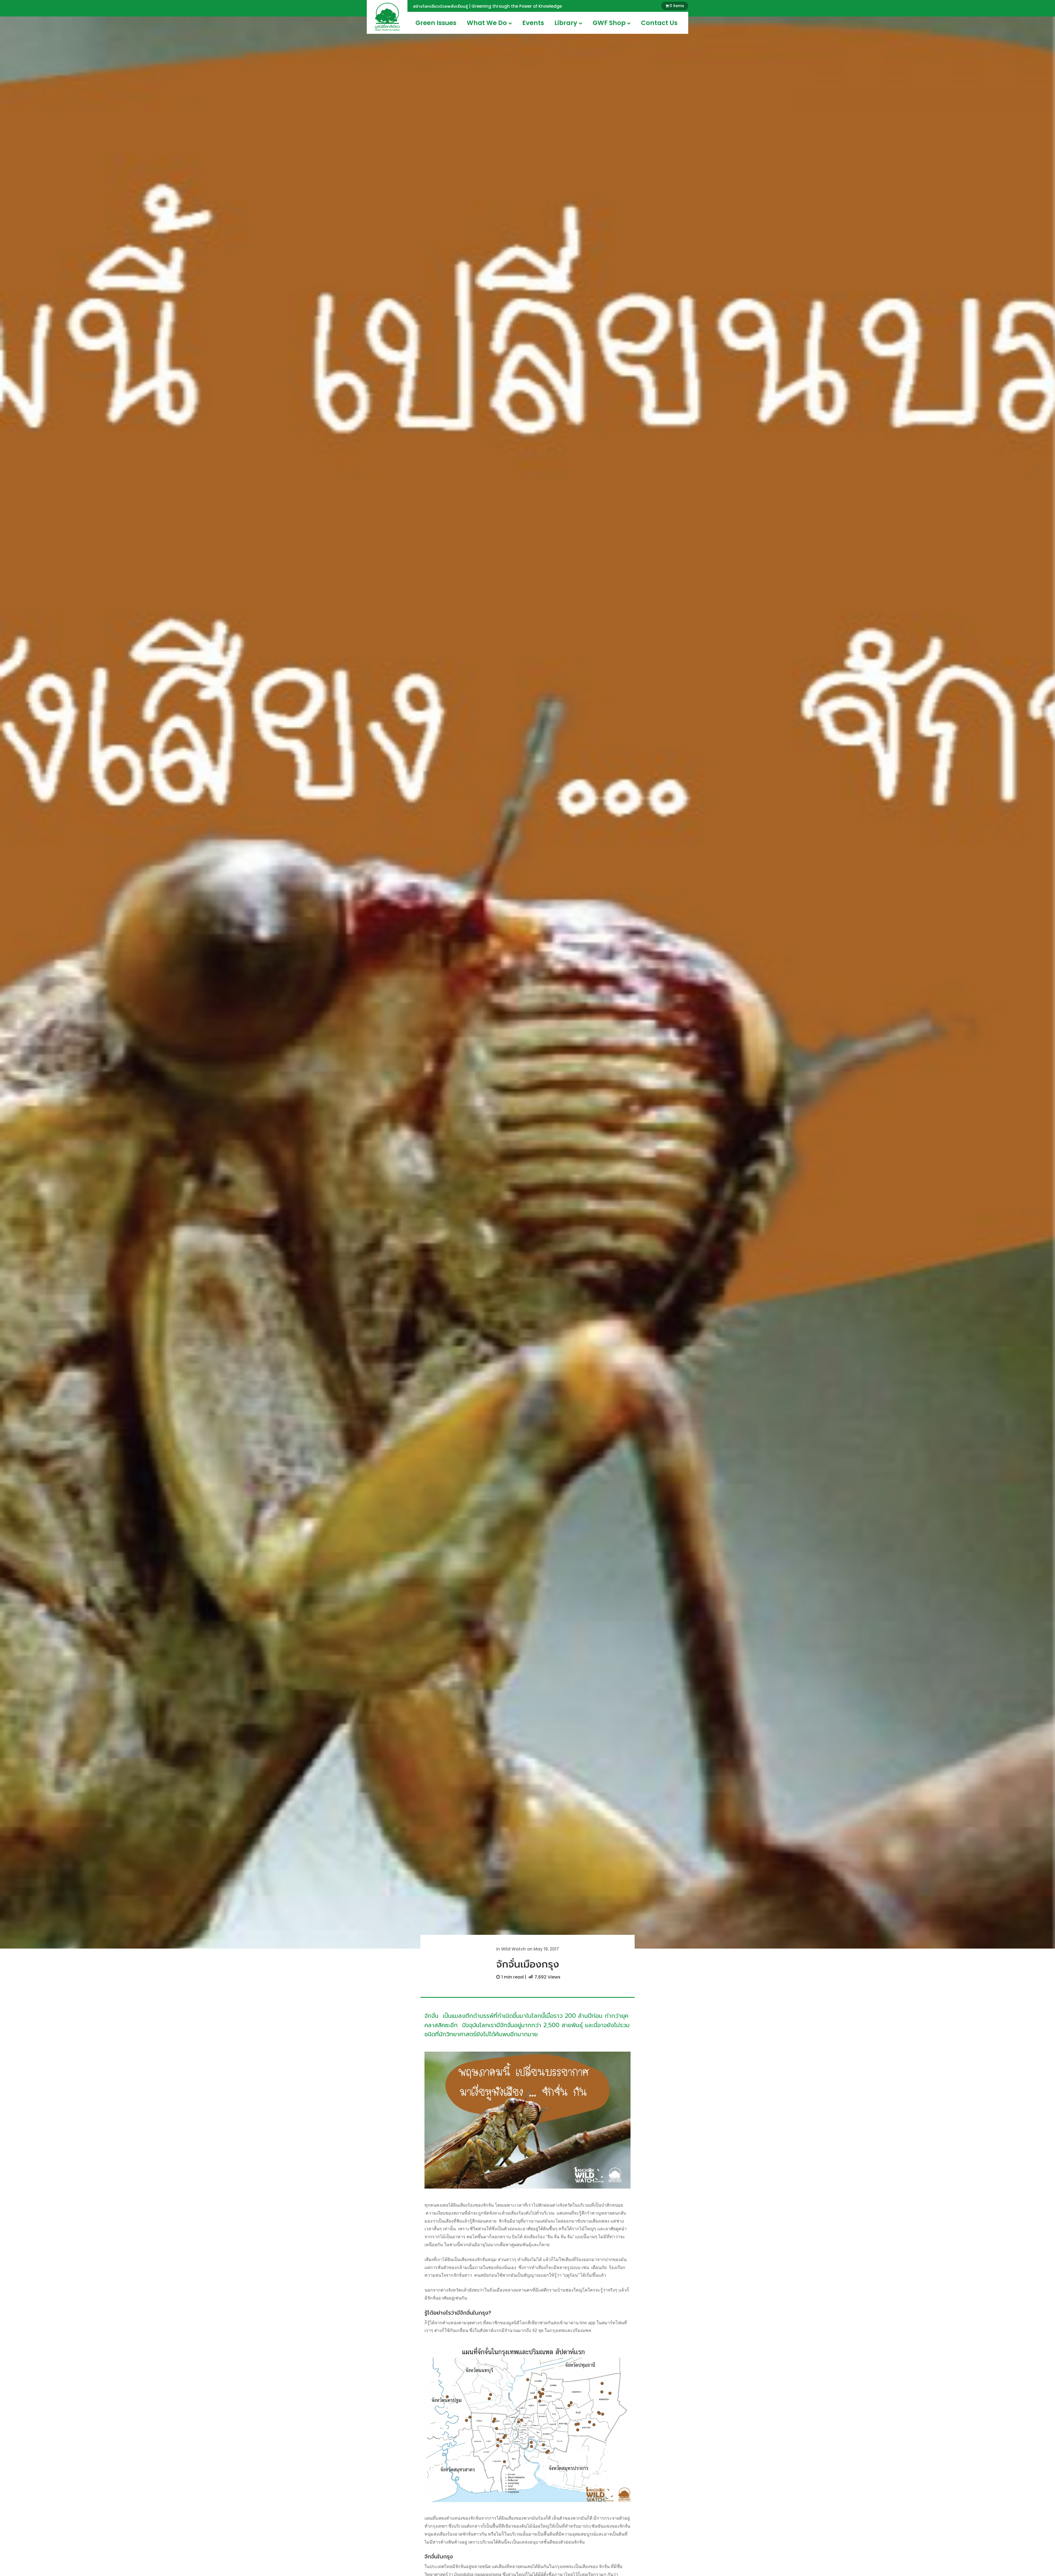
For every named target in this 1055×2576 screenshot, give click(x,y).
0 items (677, 6)
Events (533, 23)
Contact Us (659, 23)
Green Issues (436, 23)
